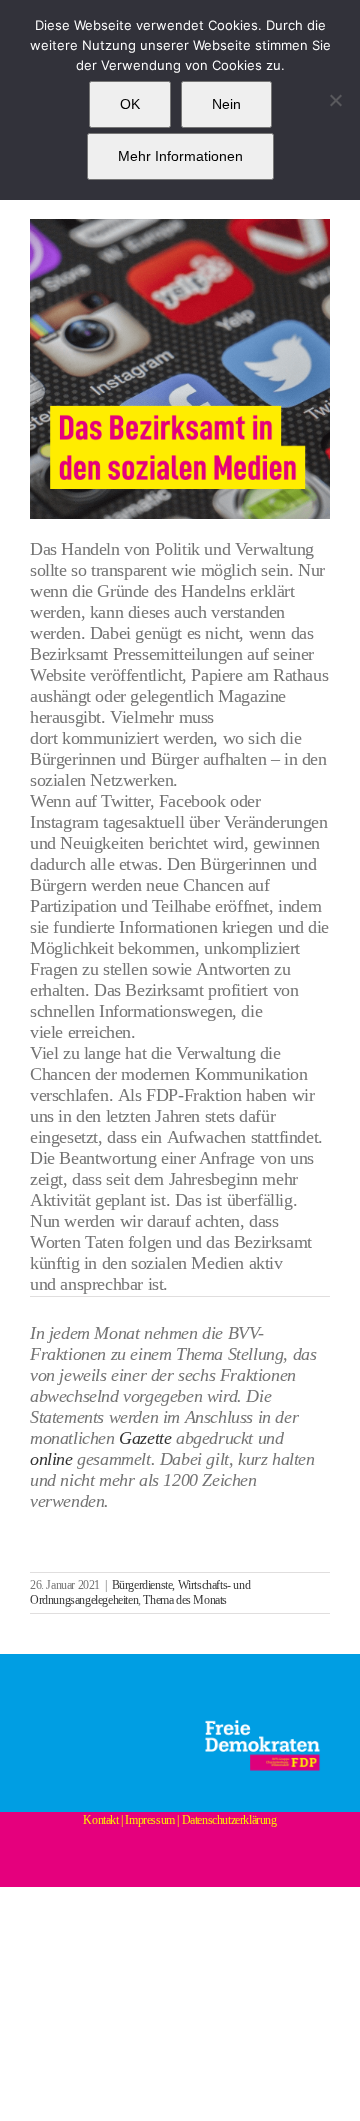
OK (130, 104)
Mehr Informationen (180, 156)
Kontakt (100, 1820)
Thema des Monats (185, 1600)
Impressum (149, 1820)
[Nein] (335, 100)
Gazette (145, 1438)
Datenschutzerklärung (229, 1820)
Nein (226, 104)
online (51, 1459)
